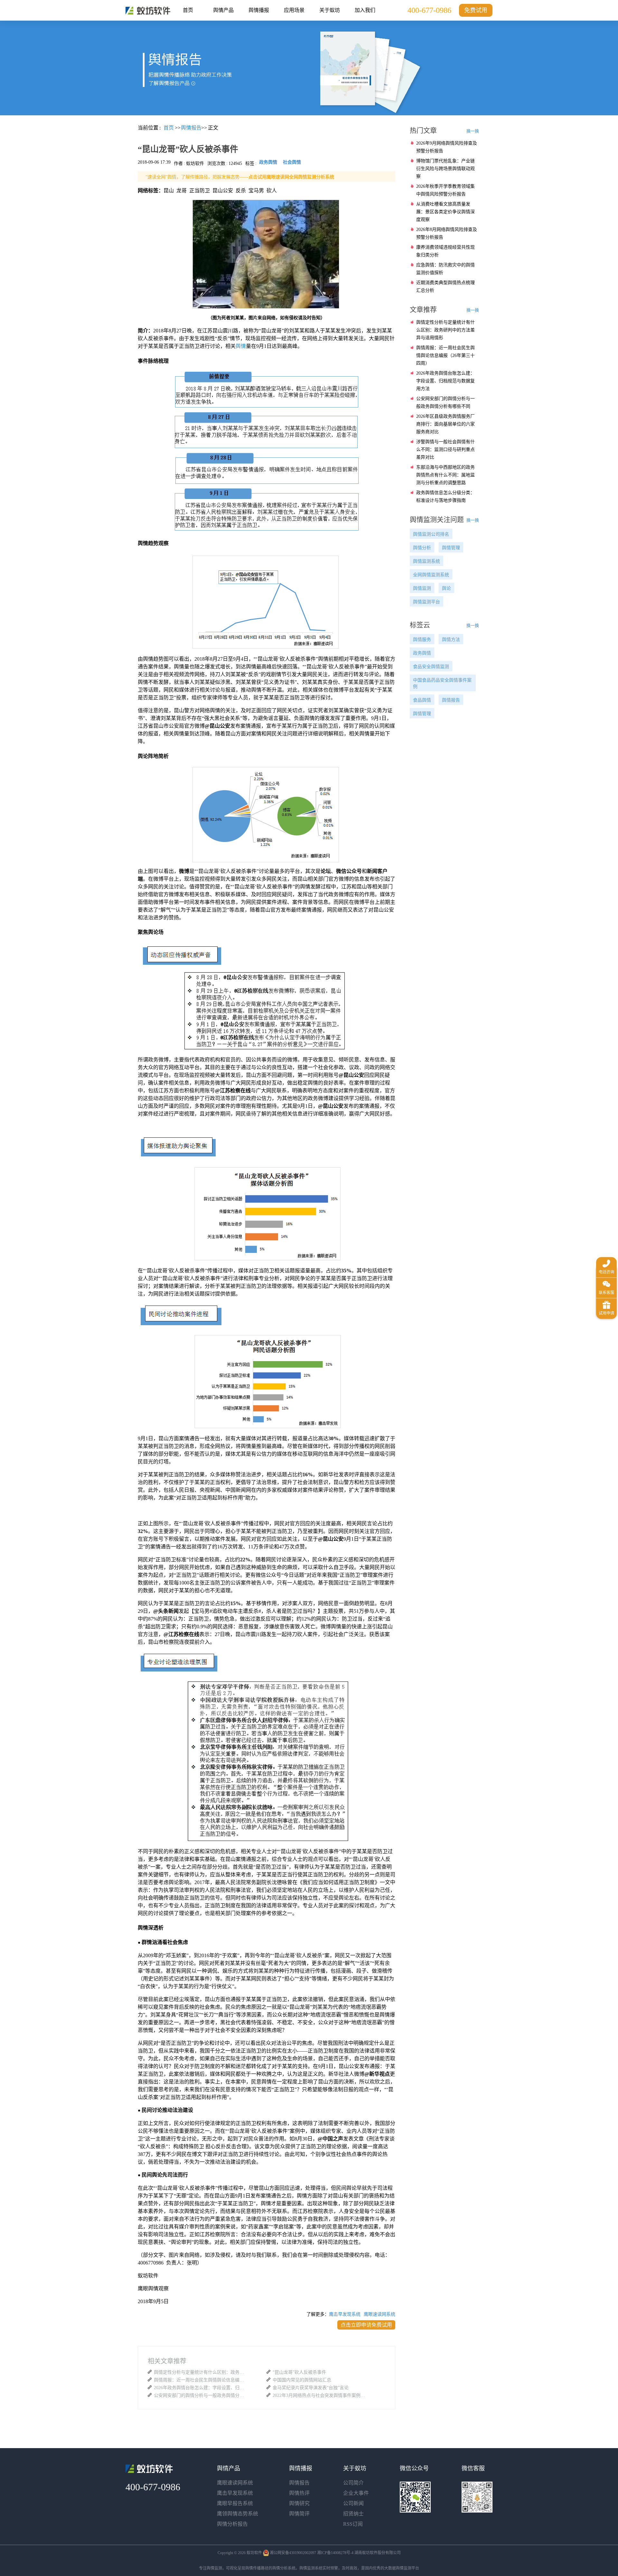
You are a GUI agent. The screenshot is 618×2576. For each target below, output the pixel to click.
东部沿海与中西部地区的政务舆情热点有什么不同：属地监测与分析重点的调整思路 (445, 475)
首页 (188, 10)
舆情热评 (299, 2493)
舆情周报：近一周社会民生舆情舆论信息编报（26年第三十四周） (201, 2380)
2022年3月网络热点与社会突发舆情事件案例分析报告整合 (319, 2395)
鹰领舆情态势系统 (238, 2514)
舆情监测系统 (426, 561)
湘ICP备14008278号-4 (335, 2553)
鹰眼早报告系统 (235, 2503)
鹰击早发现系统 (345, 2314)
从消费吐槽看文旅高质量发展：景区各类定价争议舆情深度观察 (445, 212)
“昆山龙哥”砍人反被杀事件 (299, 2372)
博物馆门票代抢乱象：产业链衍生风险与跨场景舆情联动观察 (445, 169)
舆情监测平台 (426, 602)
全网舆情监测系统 (431, 575)
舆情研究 (299, 2503)
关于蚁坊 (330, 10)
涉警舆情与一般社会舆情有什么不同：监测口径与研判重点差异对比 (445, 450)
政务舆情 (422, 653)
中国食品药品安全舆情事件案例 (442, 683)
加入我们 (365, 10)
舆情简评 (299, 2514)
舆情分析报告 (232, 2524)
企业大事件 (356, 2493)
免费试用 (476, 10)
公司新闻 (353, 2503)
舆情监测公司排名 (431, 534)
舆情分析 (422, 548)
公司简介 (353, 2483)
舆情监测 (422, 588)
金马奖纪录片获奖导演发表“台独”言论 (311, 2388)
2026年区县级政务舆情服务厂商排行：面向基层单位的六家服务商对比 (445, 424)
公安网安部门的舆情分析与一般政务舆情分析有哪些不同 (201, 2395)
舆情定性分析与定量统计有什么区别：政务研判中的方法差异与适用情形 (201, 2372)
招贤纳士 (353, 2514)
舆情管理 (451, 548)
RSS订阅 (353, 2524)
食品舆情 (422, 700)
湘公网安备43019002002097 (293, 2553)
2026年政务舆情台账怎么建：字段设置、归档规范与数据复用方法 (201, 2388)
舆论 (446, 588)
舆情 (241, 346)
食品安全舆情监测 (431, 667)
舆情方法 (451, 640)
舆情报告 (451, 700)
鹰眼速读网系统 (379, 2314)
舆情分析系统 (284, 2568)
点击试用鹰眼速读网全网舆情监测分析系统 (291, 177)
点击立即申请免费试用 (366, 2325)
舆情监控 (148, 11)
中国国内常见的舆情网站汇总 (302, 2380)
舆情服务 (422, 640)
